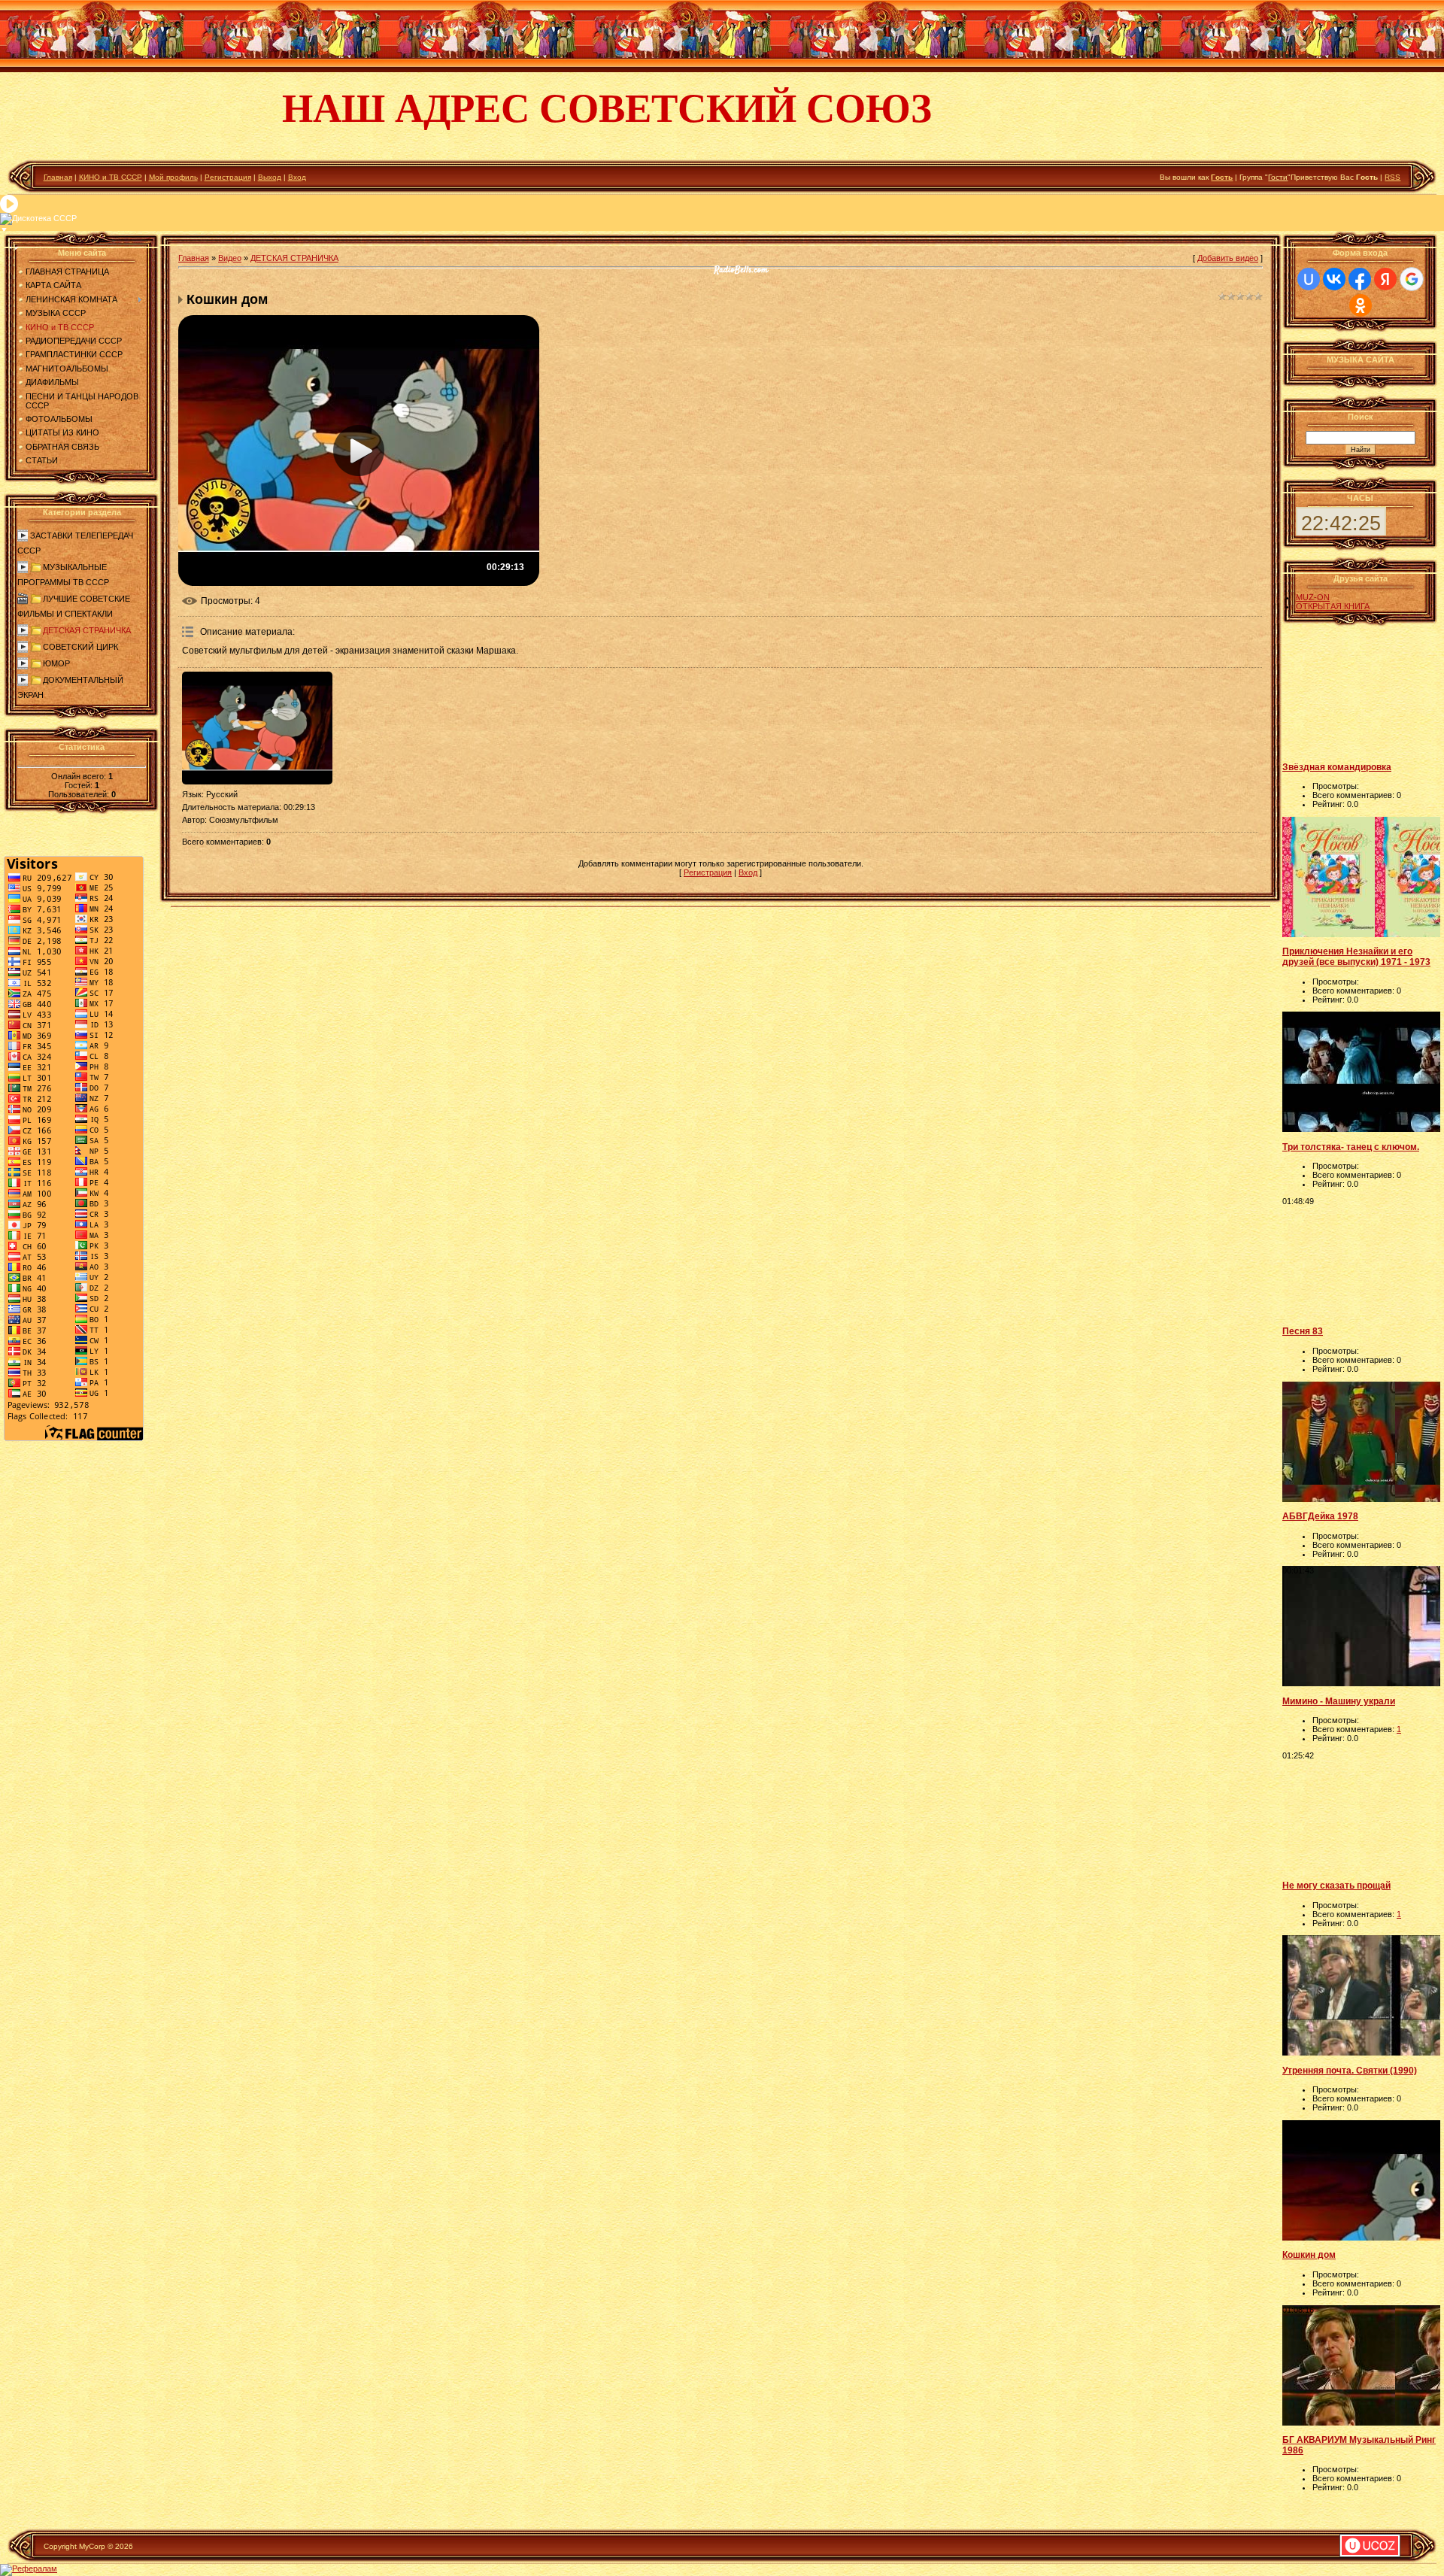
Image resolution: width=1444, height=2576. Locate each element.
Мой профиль (173, 177)
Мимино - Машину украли (1339, 1701)
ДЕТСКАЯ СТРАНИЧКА (87, 630)
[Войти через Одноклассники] (1361, 305)
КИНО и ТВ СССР (111, 177)
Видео (230, 258)
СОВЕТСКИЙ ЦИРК (80, 647)
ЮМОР (56, 663)
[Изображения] (257, 728)
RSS (1392, 177)
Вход (297, 177)
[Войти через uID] (1309, 279)
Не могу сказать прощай (1336, 1886)
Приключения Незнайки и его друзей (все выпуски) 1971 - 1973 (1356, 957)
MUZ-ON (1313, 597)
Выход (270, 177)
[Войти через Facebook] (1360, 279)
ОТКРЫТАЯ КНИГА (1333, 606)
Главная (58, 177)
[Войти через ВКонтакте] (1334, 279)
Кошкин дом (1309, 2255)
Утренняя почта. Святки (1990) (1350, 2071)
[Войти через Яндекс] (1385, 279)
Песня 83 (1303, 1331)
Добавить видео (1228, 258)
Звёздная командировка (1337, 767)
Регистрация (228, 177)
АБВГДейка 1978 (1320, 1516)
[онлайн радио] (741, 274)
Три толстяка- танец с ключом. (1351, 1147)
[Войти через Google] (1412, 279)
